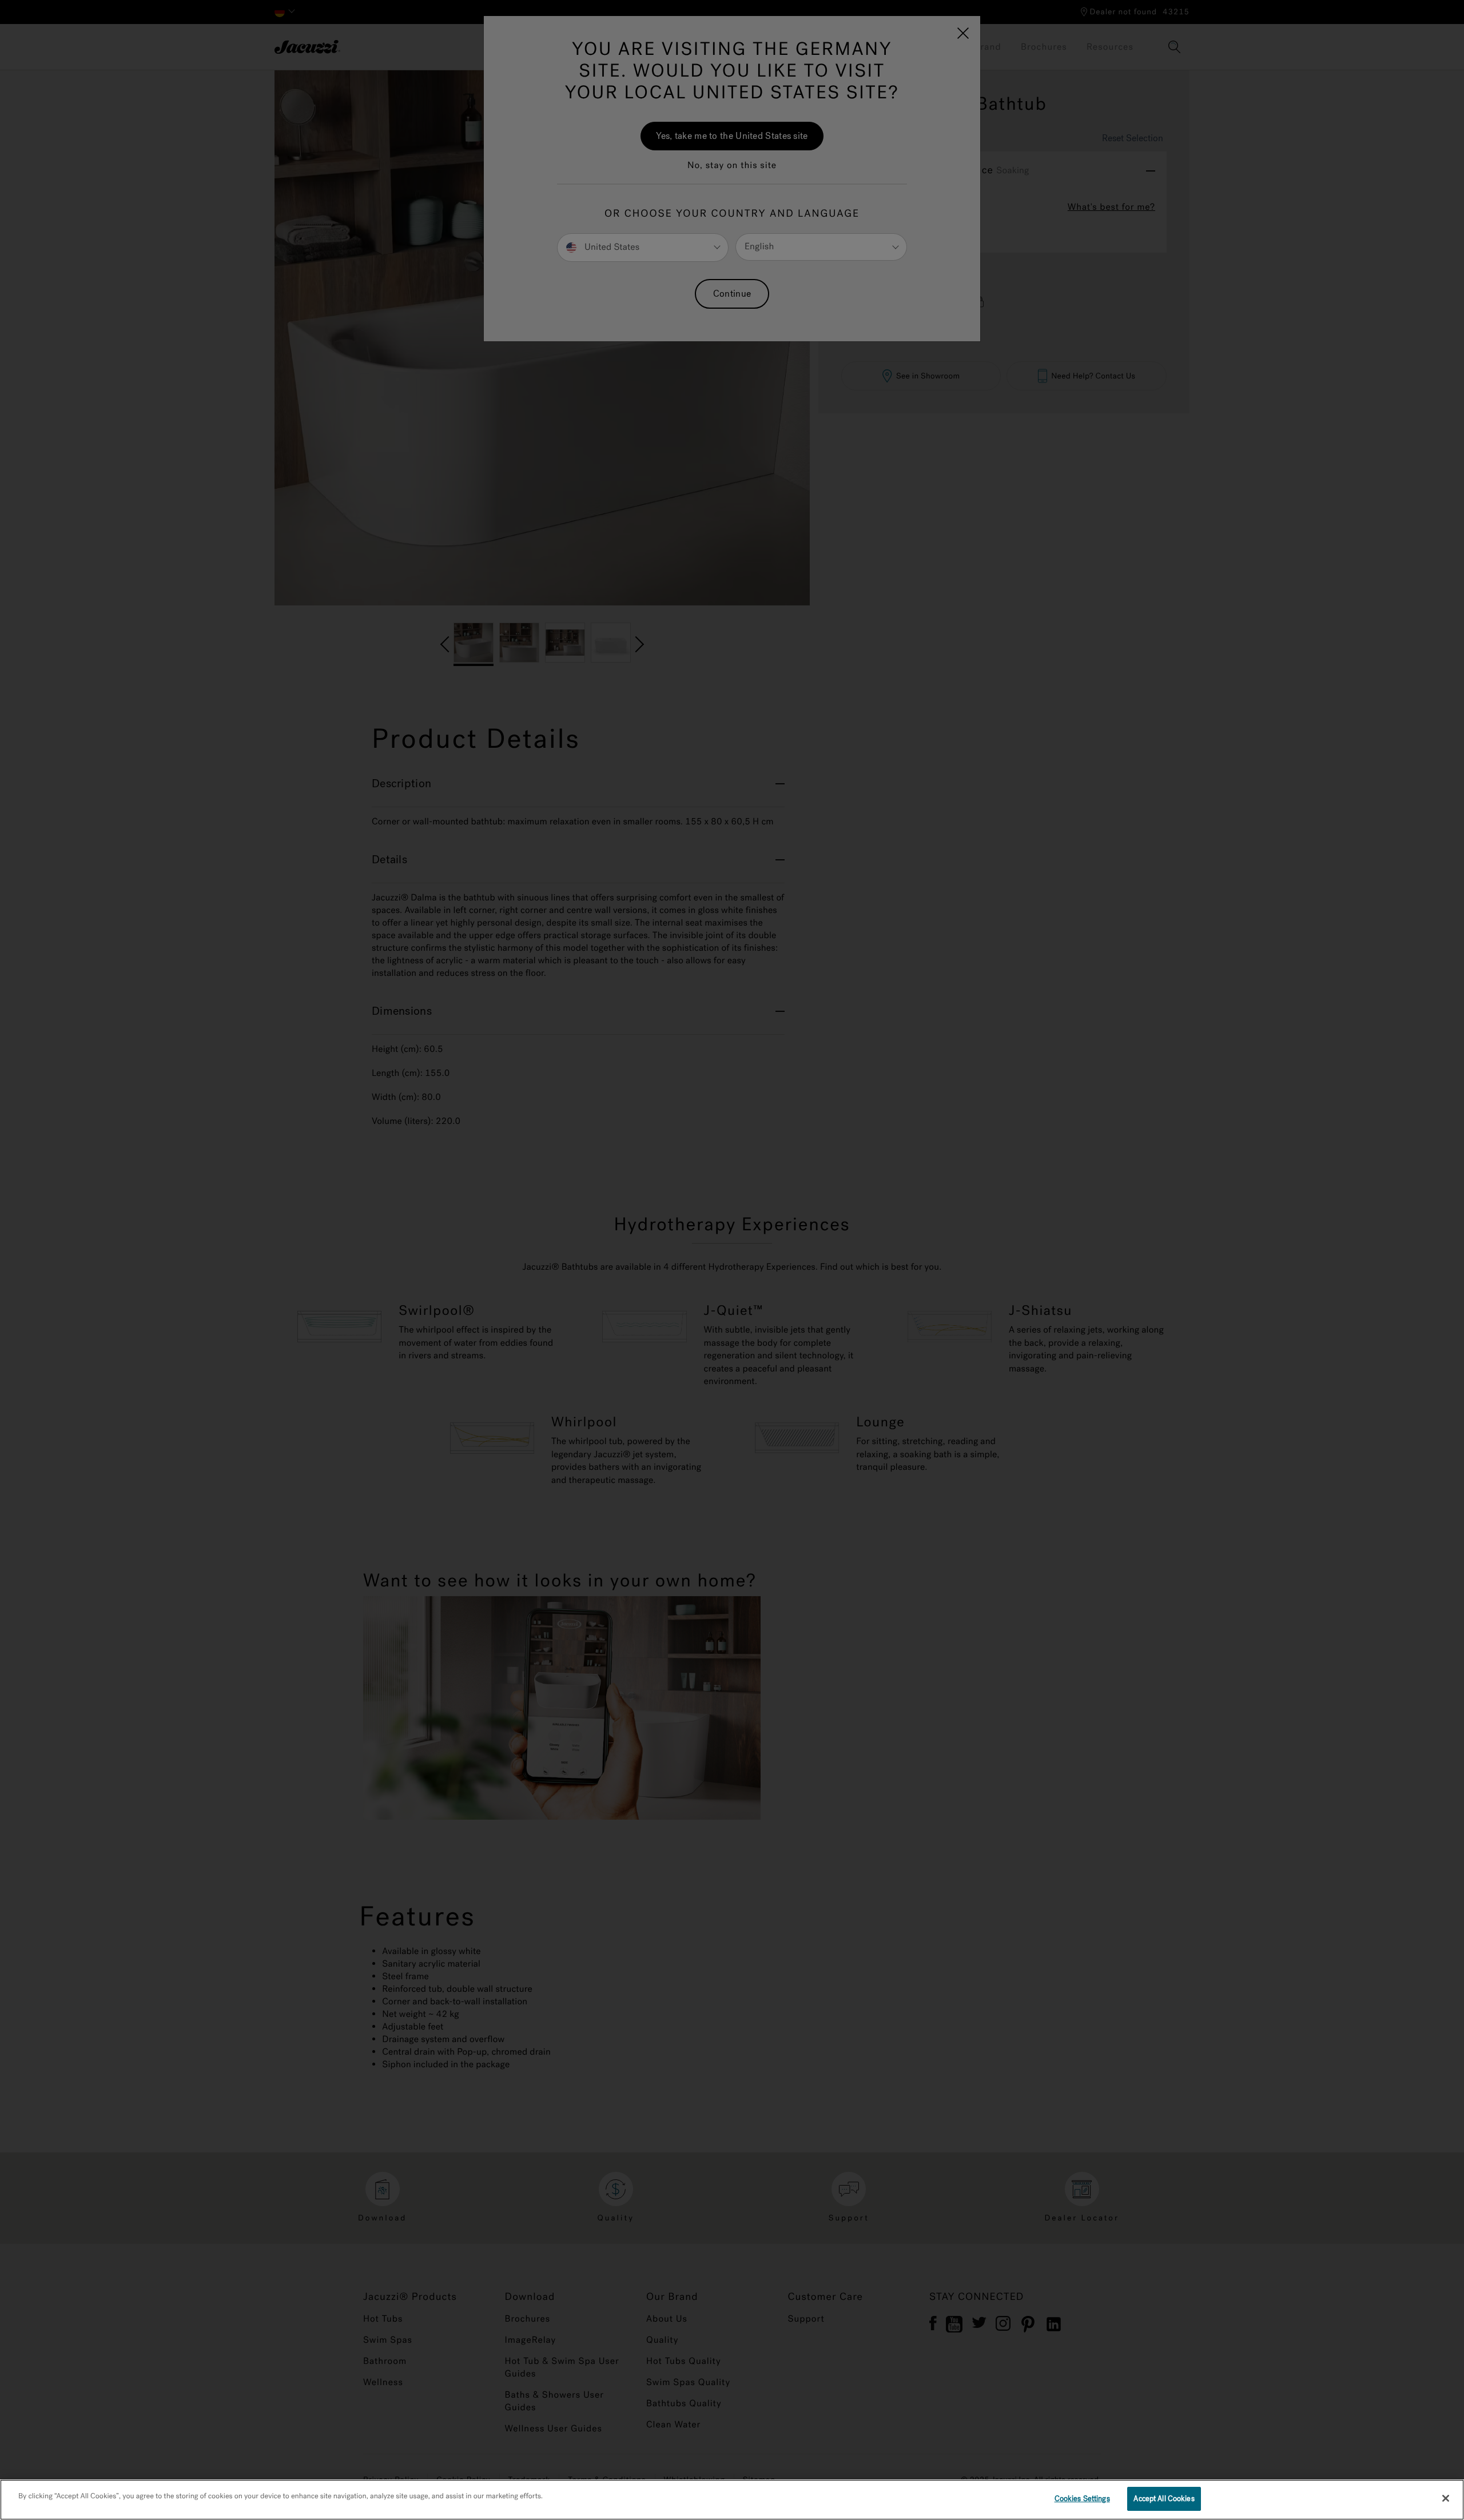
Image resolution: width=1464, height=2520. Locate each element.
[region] (732, 2500)
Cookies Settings (1082, 2499)
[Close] (1446, 2498)
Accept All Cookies (1164, 2499)
